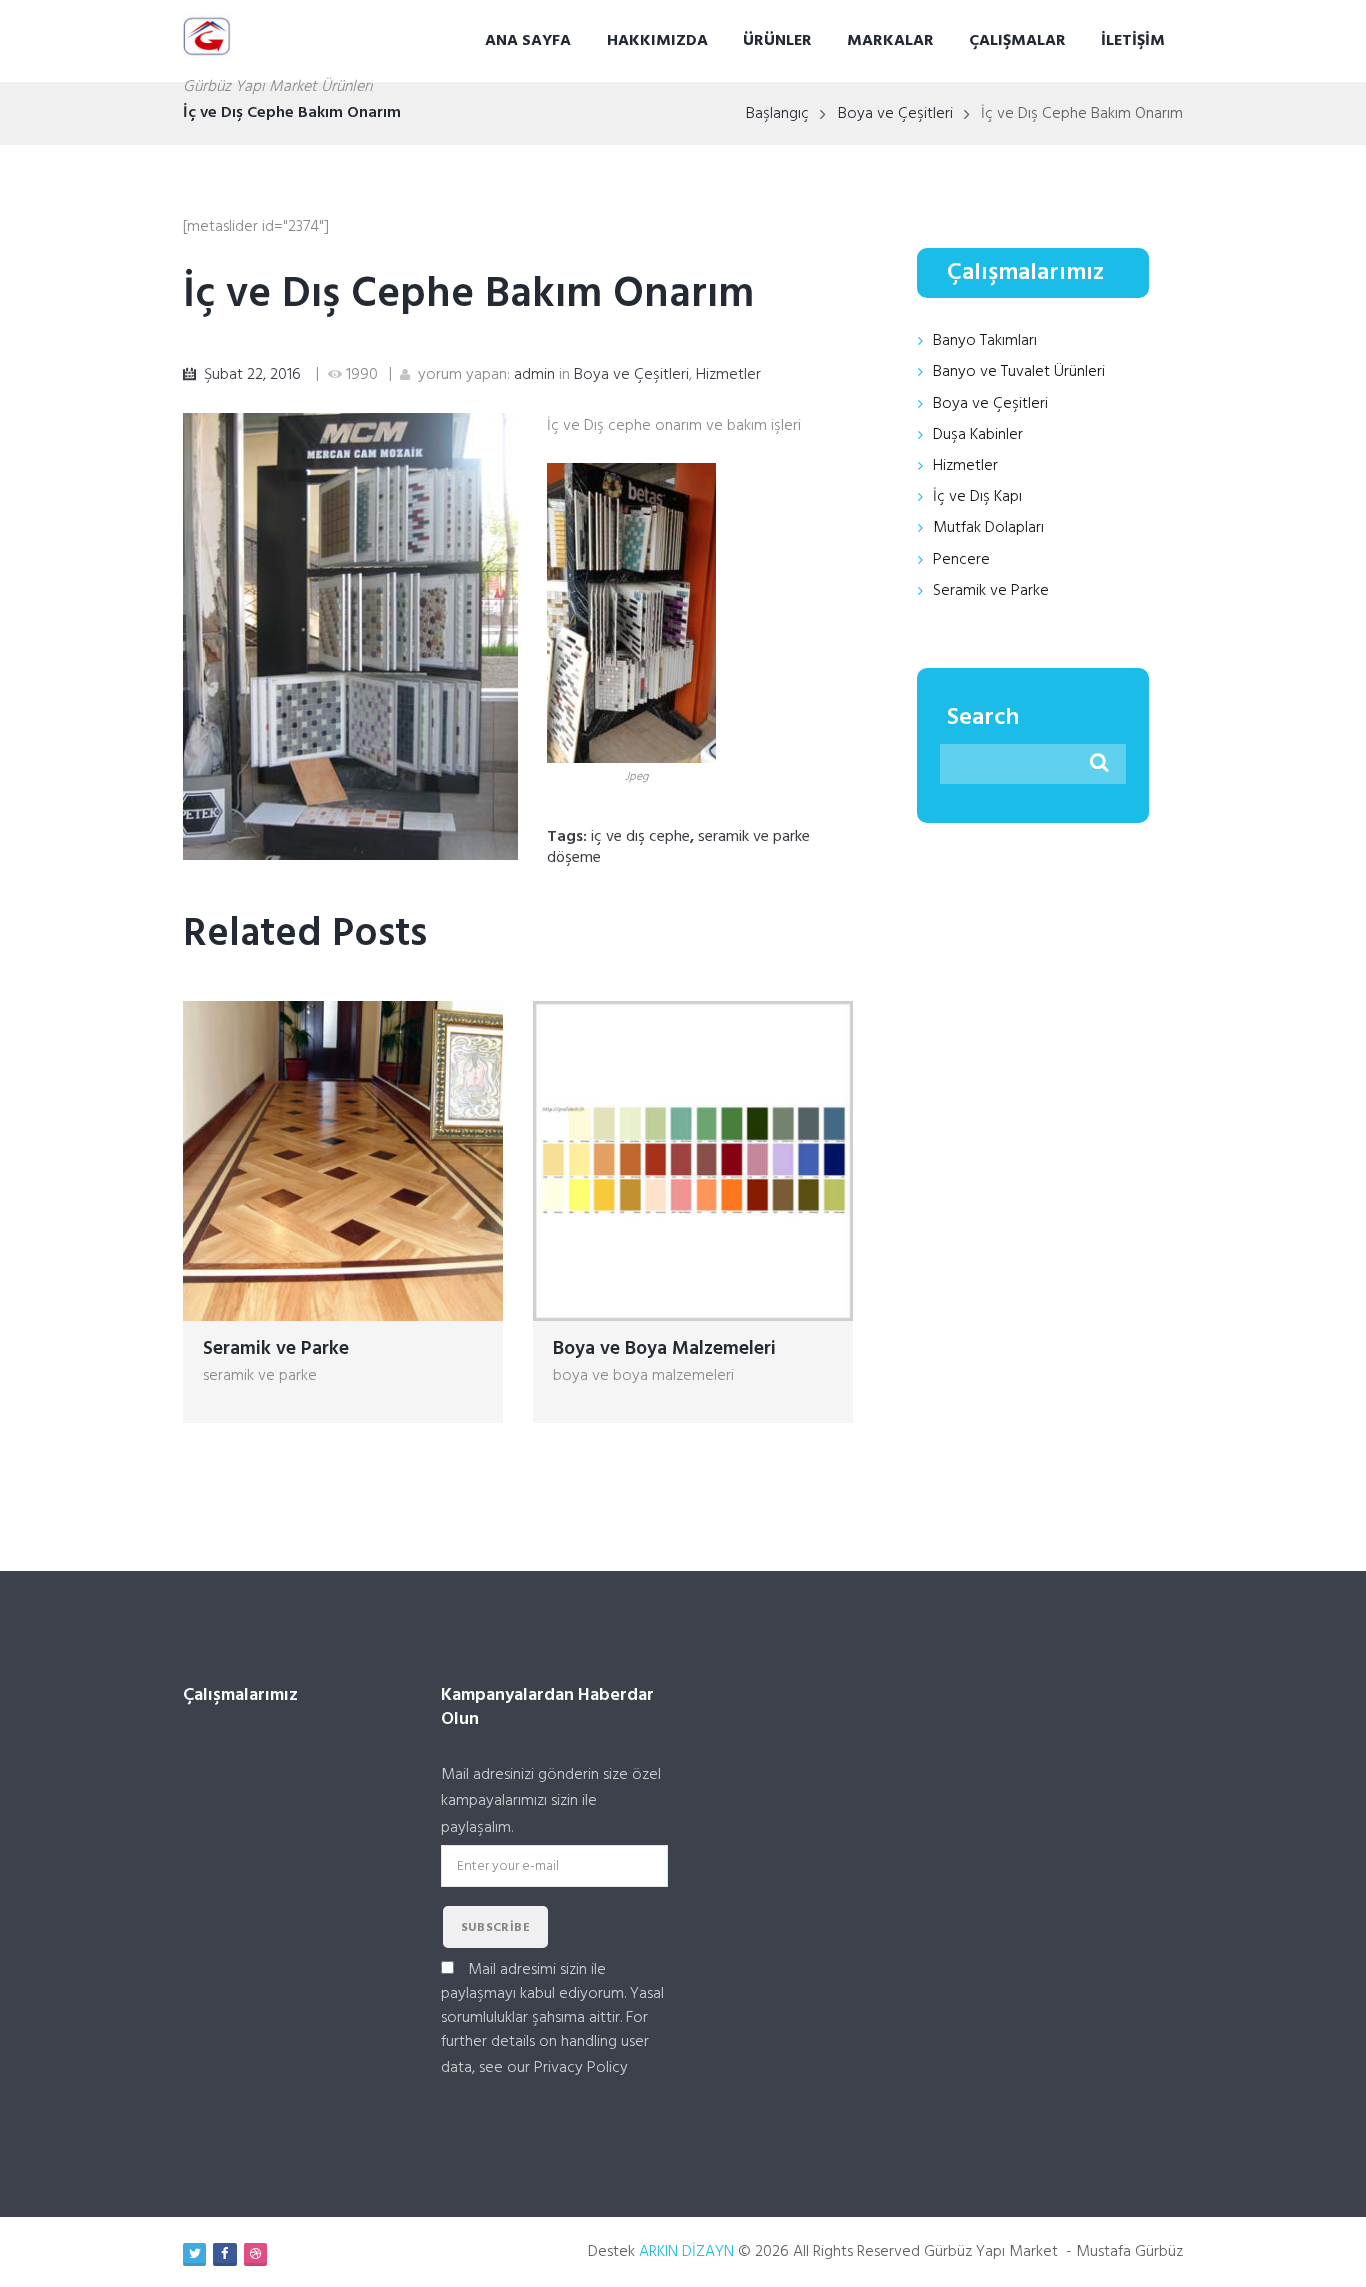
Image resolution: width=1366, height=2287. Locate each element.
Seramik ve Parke (276, 1349)
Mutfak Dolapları (988, 528)
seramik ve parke (260, 1376)
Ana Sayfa (528, 41)
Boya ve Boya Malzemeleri (664, 1349)
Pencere (961, 560)
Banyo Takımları (985, 341)
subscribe (496, 1928)
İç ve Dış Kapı (977, 497)
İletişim (1133, 41)
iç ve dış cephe (640, 837)
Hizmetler (728, 375)
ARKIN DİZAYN (686, 2252)
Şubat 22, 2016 (252, 375)
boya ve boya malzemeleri (643, 1376)
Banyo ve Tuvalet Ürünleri (1019, 372)
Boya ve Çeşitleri (895, 114)
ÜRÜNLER (777, 41)
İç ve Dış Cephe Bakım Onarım (468, 295)
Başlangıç (777, 114)
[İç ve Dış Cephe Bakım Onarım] (350, 636)
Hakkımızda (657, 41)
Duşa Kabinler (978, 435)
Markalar (890, 41)
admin (534, 375)
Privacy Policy (581, 2068)
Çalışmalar (1017, 41)
